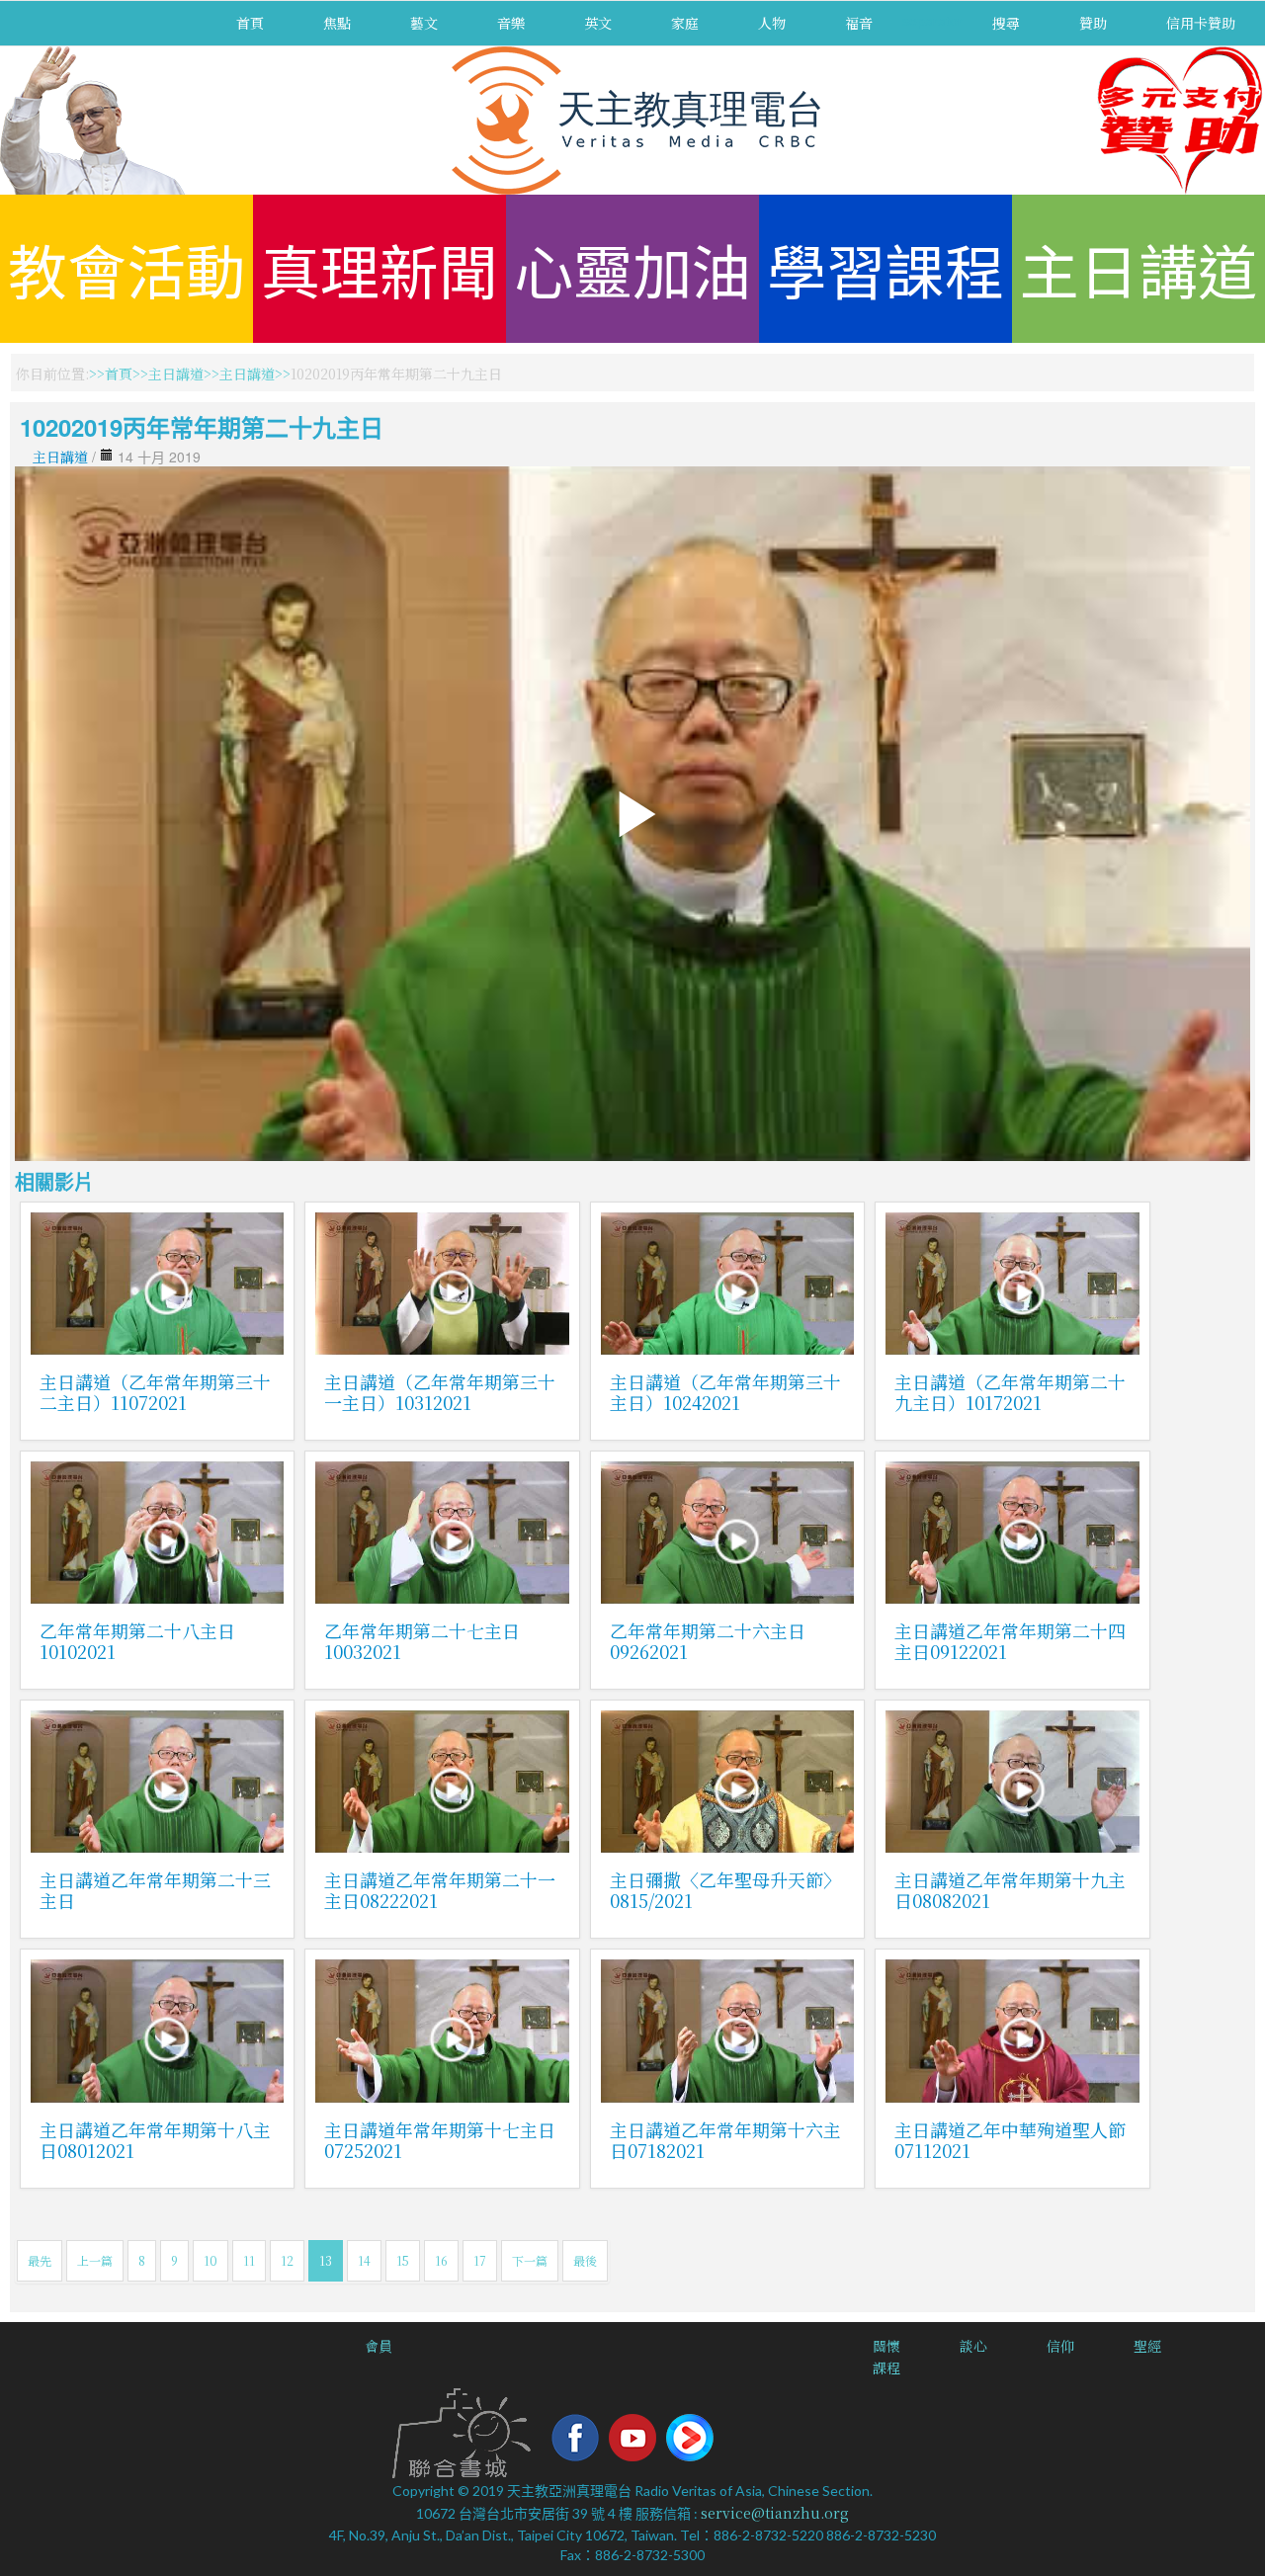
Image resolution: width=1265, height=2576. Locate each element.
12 (287, 2260)
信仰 (1060, 2346)
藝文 (424, 23)
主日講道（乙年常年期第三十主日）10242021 (725, 1392)
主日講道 (1138, 268)
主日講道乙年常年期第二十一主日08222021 (440, 1890)
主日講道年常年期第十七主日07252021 (440, 2140)
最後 (585, 2260)
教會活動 (126, 268)
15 (403, 2260)
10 (211, 2260)
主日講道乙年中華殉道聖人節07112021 (1010, 2140)
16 (441, 2260)
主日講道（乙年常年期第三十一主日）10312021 (440, 1392)
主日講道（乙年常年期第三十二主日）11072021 (155, 1392)
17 (480, 2260)
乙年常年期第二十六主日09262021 (708, 1641)
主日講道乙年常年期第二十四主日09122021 (1010, 1641)
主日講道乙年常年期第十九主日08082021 (1010, 1890)
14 (364, 2260)
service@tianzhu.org (775, 2513)
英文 (598, 23)
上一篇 (95, 2260)
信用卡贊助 (1201, 23)
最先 (40, 2260)
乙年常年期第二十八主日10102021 (137, 1641)
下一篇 (530, 2260)
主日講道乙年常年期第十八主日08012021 (155, 2140)
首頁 (250, 23)
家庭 (685, 23)
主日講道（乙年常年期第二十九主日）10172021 (1010, 1392)
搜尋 (1006, 23)
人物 (772, 23)
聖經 (1147, 2346)
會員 (379, 2346)
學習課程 (885, 268)
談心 (973, 2346)
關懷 (886, 2346)
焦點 (337, 23)
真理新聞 (379, 268)
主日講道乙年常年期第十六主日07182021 (725, 2140)
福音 (859, 23)
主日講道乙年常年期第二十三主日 (155, 1890)
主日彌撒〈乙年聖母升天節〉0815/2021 (725, 1890)
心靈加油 (632, 268)
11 (249, 2260)
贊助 (1093, 23)
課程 (886, 2368)
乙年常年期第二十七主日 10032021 (422, 1641)
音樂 (511, 23)
